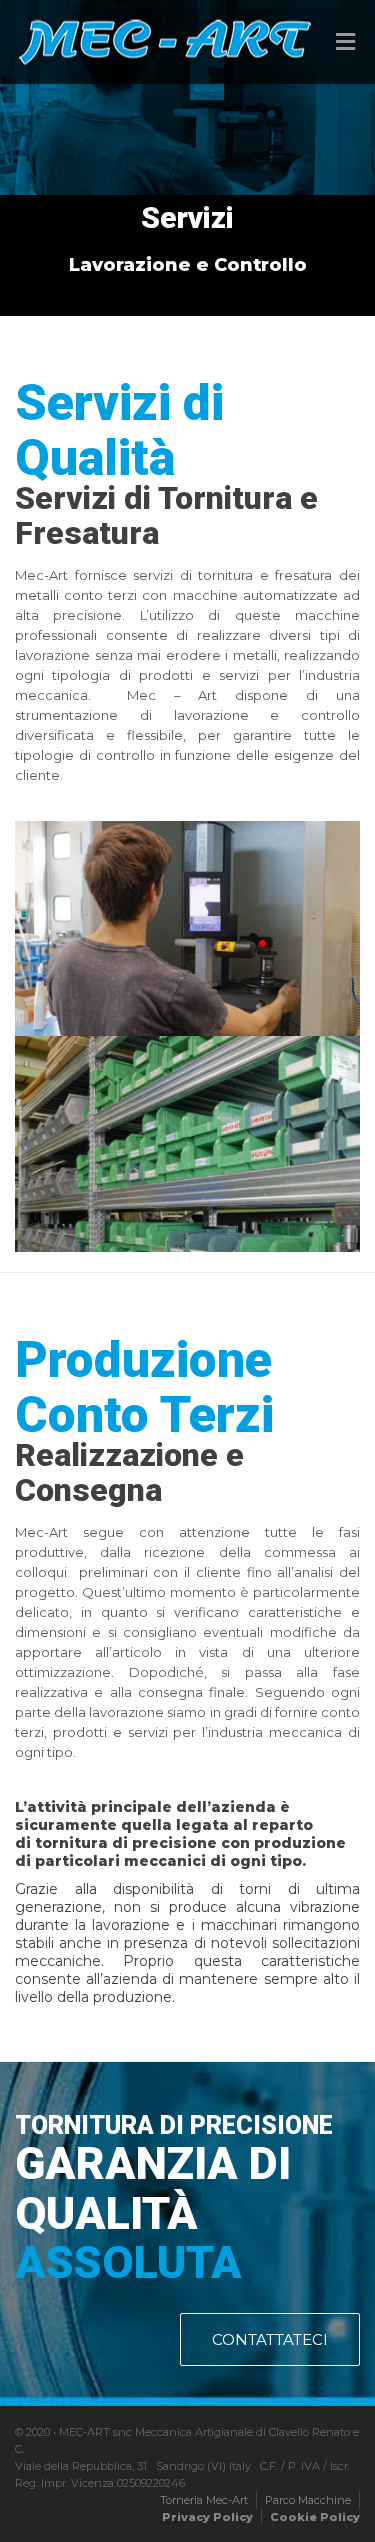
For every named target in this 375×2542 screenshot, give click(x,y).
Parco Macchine (308, 2500)
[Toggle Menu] (345, 43)
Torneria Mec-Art (204, 2500)
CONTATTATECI (270, 2339)
